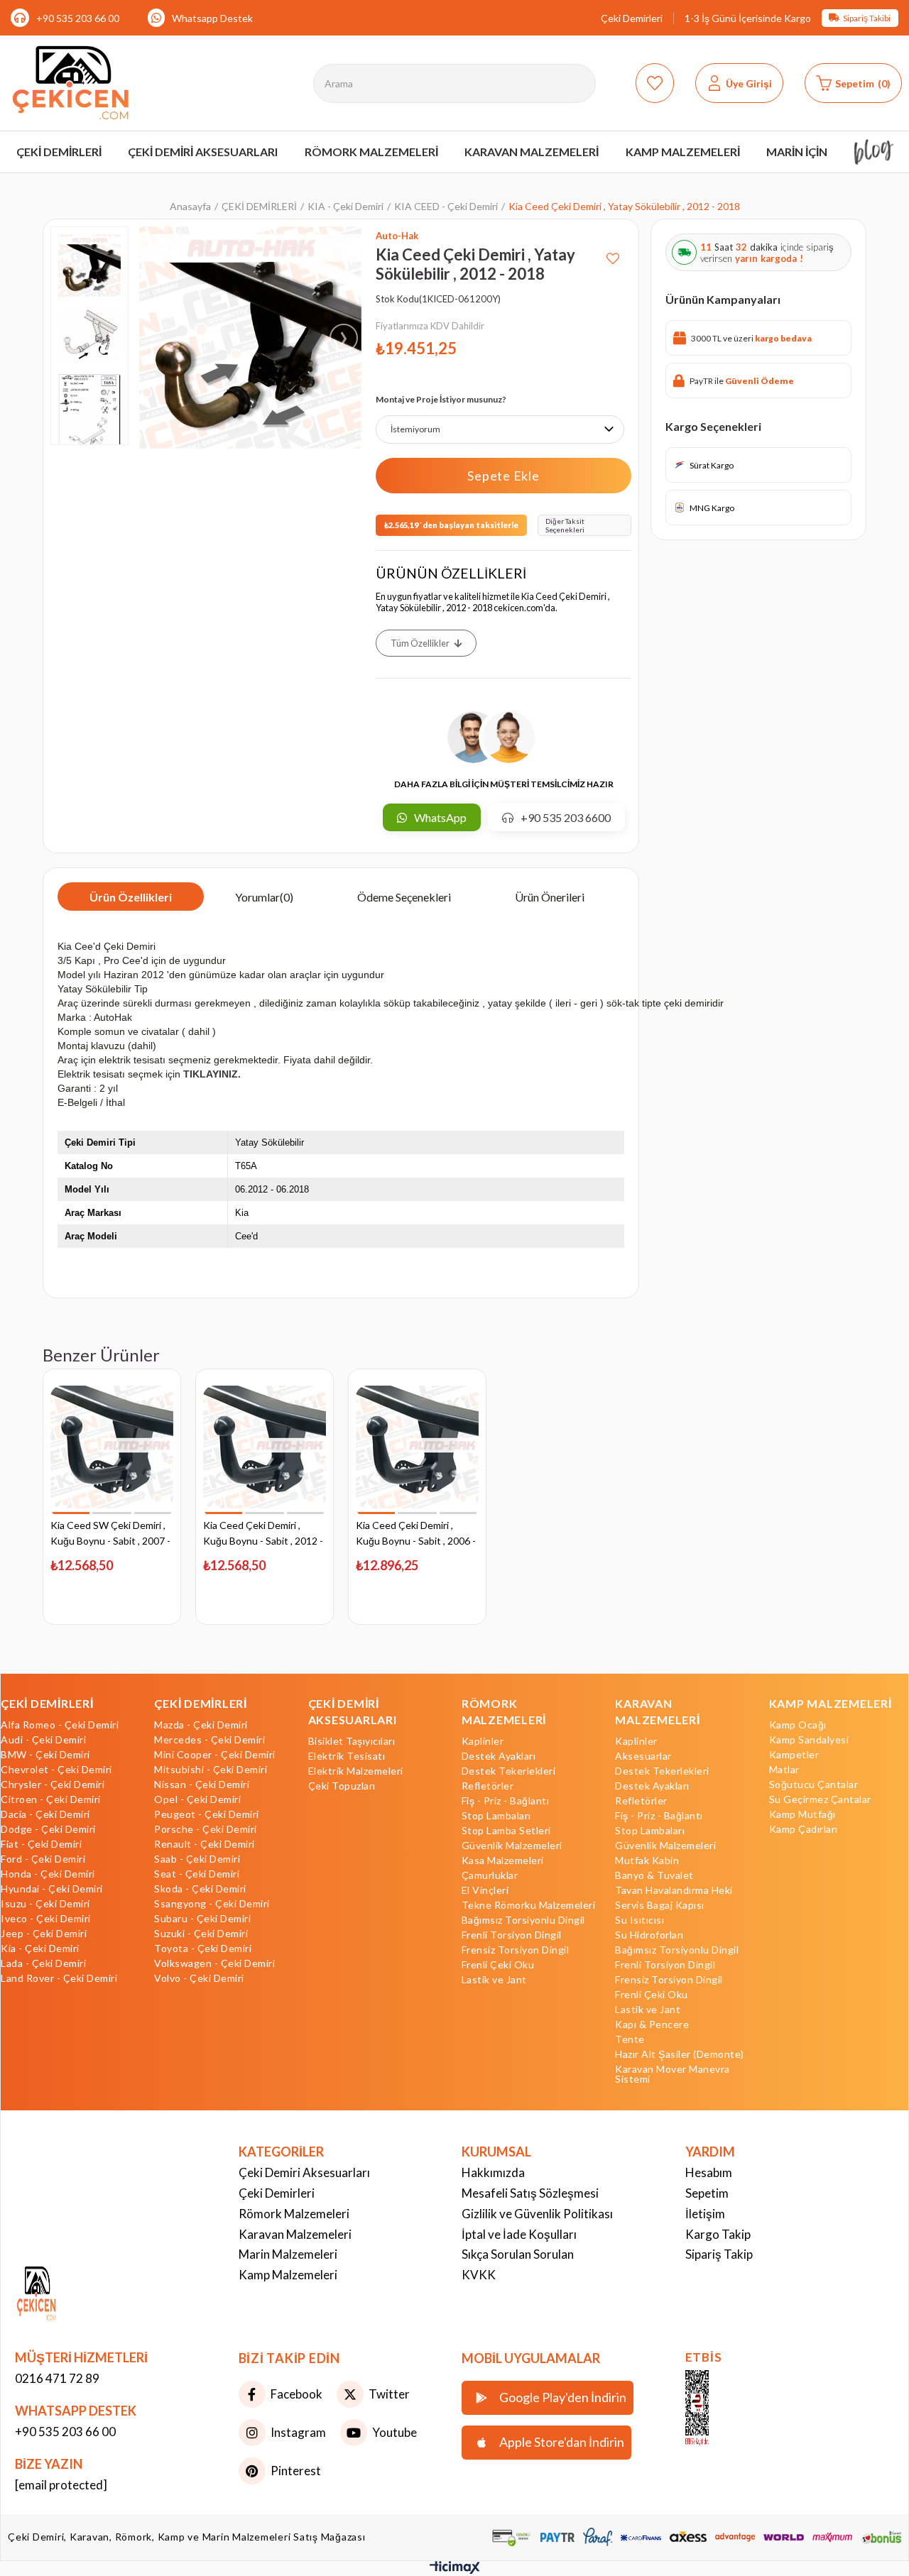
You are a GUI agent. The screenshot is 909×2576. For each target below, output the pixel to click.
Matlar (784, 1770)
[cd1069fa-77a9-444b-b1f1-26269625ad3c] (63, 2295)
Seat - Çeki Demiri (197, 1874)
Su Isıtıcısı (639, 1920)
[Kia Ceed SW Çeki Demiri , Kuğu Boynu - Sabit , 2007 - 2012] (112, 1447)
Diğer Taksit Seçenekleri (565, 525)
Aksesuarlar (643, 1756)
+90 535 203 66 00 (78, 18)
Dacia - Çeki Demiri (45, 1814)
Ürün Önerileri (550, 897)
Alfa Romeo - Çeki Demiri (60, 1725)
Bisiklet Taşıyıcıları (352, 1741)
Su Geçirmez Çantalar (820, 1799)
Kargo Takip (718, 2234)
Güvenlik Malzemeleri (512, 1846)
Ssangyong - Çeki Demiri (212, 1904)
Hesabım (709, 2172)
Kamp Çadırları (804, 1829)
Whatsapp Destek (212, 18)
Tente (630, 2039)
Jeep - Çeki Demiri (44, 1934)
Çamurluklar (490, 1875)
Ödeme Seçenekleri (404, 897)
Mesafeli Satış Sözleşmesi (530, 2193)
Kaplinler (483, 1741)
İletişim (705, 2214)
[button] (71, 1513)
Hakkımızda (493, 2172)
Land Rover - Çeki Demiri (59, 1978)
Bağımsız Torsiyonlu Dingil (523, 1920)
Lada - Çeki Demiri (43, 1963)
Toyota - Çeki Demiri (203, 1949)
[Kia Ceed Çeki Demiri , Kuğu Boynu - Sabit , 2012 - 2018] (265, 1447)
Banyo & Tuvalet (654, 1875)
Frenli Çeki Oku (498, 1965)
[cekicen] (718, 2408)
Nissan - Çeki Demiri (202, 1785)
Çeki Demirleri (632, 18)
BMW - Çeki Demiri (45, 1755)
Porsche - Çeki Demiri (206, 1829)
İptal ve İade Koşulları (519, 2234)
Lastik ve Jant (494, 1980)
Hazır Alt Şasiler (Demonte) (680, 2054)
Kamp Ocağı (798, 1725)
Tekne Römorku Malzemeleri (529, 1905)
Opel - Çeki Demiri (197, 1799)
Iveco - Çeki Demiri (46, 1919)
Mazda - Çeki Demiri (201, 1725)
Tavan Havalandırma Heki (674, 1890)
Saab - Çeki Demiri (197, 1859)
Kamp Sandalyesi (809, 1740)
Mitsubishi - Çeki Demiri (211, 1770)
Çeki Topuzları (342, 1786)
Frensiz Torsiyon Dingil (516, 1950)
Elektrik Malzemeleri (356, 1771)
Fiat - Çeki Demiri (41, 1844)
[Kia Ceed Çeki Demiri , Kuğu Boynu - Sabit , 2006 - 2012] (417, 1447)
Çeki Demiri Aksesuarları (304, 2172)
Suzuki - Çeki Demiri (201, 1934)
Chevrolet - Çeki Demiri (56, 1770)
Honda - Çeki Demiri (48, 1874)
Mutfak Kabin (647, 1860)
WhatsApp (440, 817)
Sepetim (707, 2193)
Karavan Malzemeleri (295, 2234)
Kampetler (794, 1755)
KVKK (479, 2275)
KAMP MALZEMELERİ (831, 1703)
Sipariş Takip (719, 2254)
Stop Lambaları (496, 1816)
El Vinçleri (485, 1890)
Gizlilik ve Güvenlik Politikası (537, 2214)
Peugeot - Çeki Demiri (207, 1814)
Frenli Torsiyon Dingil (512, 1935)
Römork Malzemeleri (294, 2214)
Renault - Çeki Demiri (205, 1844)
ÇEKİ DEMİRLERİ (47, 1703)
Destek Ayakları (499, 1756)
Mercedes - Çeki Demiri (209, 1740)
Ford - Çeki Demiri (43, 1859)
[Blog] (874, 152)
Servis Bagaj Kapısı (660, 1905)
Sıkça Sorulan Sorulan (518, 2254)
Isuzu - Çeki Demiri (45, 1904)
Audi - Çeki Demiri (43, 1740)
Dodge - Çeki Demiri (48, 1829)
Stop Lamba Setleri (506, 1831)
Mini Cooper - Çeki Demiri (215, 1755)
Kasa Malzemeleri (503, 1860)
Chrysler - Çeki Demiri (53, 1785)
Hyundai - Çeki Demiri (52, 1889)
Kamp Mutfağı (802, 1814)
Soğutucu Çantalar (814, 1785)
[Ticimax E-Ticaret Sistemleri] (455, 2570)
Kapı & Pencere (652, 2024)
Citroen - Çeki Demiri (51, 1799)
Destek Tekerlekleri (509, 1771)
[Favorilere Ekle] (613, 253)
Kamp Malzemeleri (288, 2275)
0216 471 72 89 (57, 2378)
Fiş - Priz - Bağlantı (506, 1801)
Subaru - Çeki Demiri (202, 1919)
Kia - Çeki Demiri (40, 1949)
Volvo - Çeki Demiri (199, 1978)
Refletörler (488, 1786)
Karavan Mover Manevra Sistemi (673, 2074)
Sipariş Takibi (867, 18)
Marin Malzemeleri (288, 2254)
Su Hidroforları (649, 1935)
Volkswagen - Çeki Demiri (214, 1963)
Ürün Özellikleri (131, 897)
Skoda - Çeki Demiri (200, 1889)
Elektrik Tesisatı (347, 1756)
